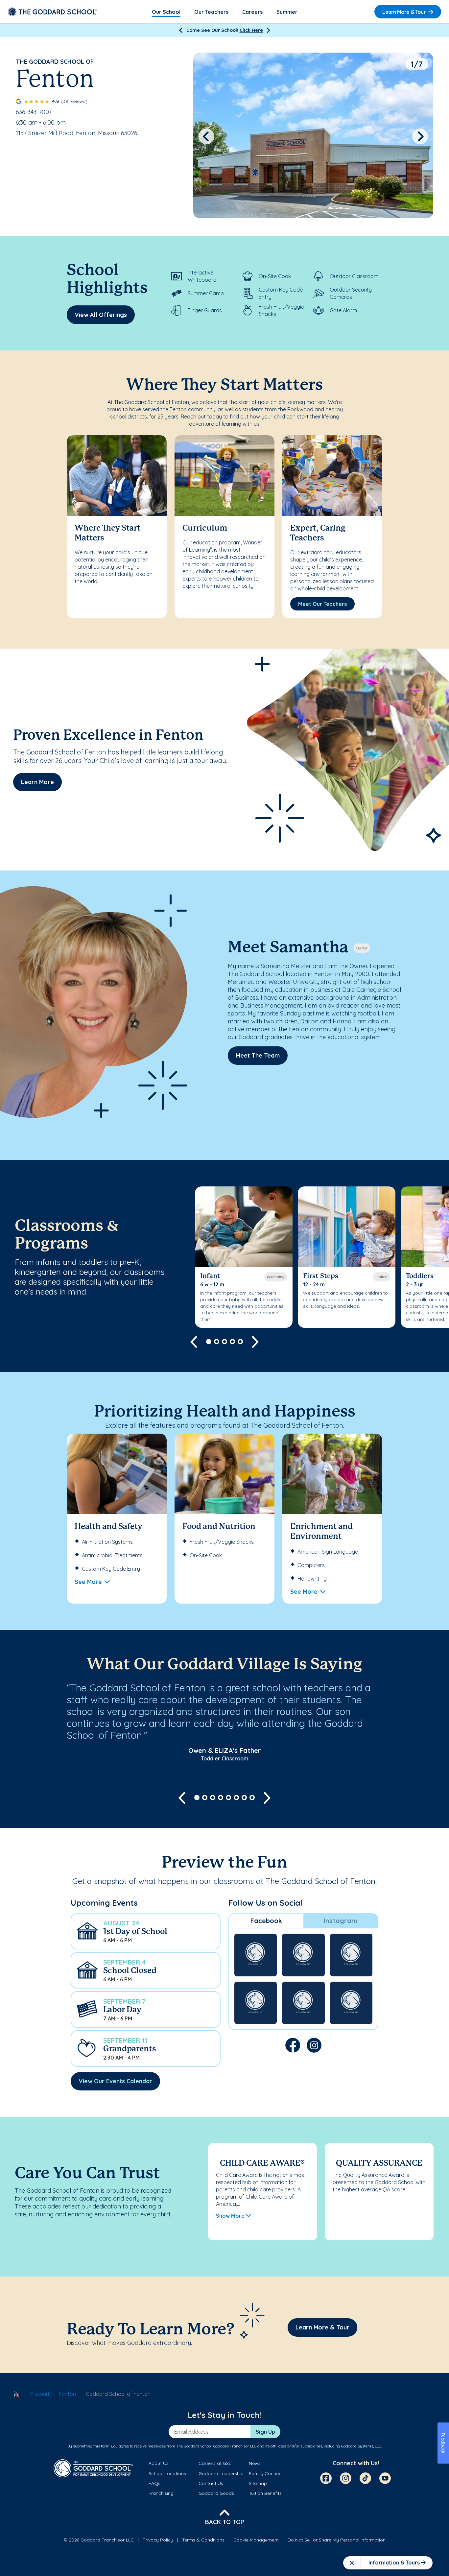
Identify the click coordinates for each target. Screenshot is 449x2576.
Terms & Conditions (203, 2540)
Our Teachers (211, 12)
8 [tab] (252, 1798)
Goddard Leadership (221, 2473)
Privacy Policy (158, 2540)
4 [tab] (232, 1342)
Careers (252, 12)
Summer (287, 12)
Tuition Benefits (265, 2493)
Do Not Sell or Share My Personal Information (337, 2540)
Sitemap (258, 2483)
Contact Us (211, 2483)
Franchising (161, 2493)
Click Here (251, 30)
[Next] (268, 30)
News (255, 2463)
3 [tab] (225, 1342)
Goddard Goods (216, 2493)
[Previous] (181, 30)
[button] (146, 1931)
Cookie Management (256, 2540)
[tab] (266, 1921)
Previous (206, 136)
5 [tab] (240, 1342)
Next (420, 136)
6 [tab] (236, 1798)
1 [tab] (209, 1342)
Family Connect (266, 2473)
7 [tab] (244, 1798)
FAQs (154, 2483)
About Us (159, 2463)
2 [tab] (217, 1342)
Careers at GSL (215, 2463)
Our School (166, 12)
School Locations (167, 2473)
